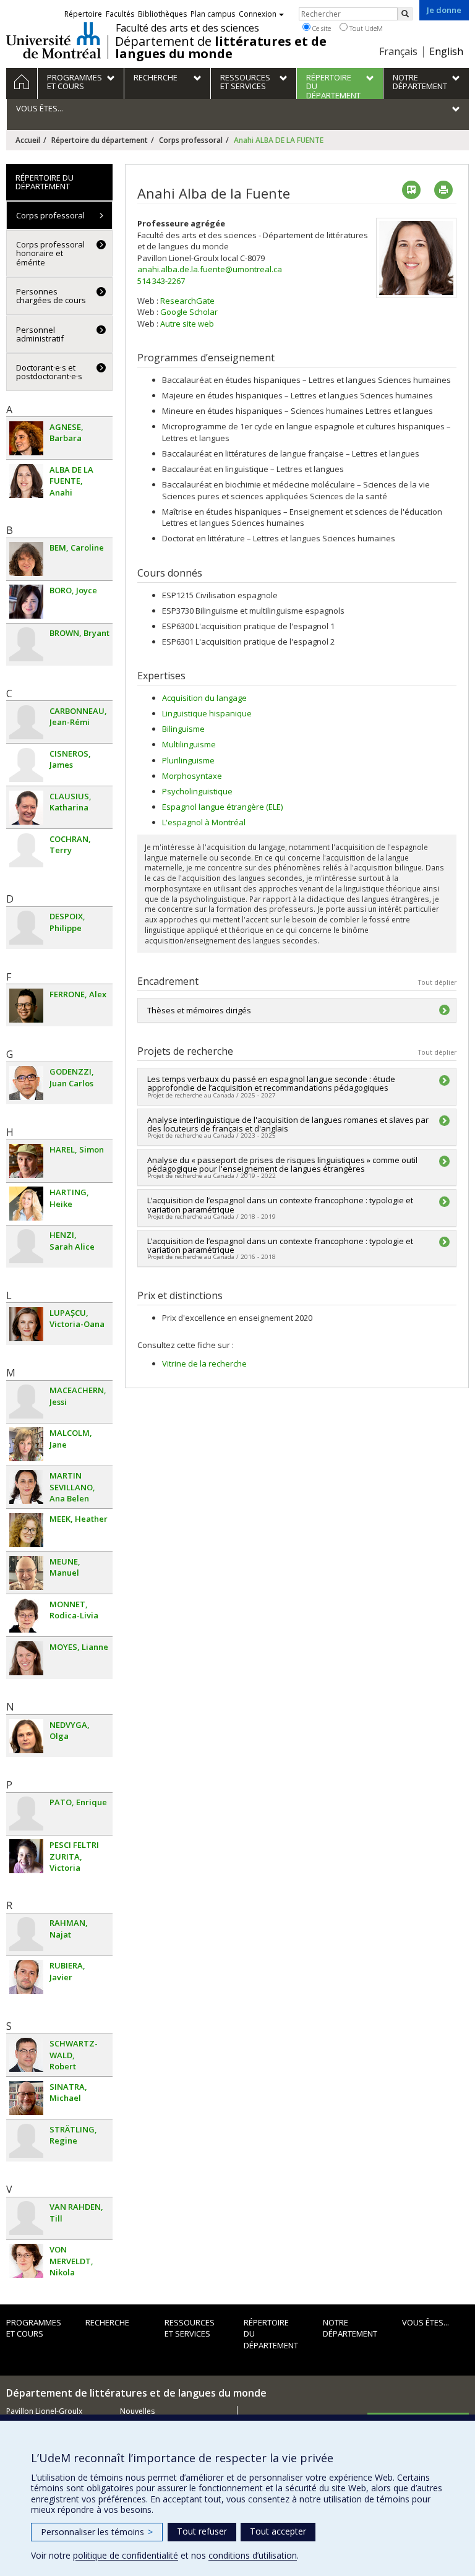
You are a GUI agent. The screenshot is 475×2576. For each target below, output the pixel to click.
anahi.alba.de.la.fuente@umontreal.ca (210, 269)
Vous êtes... (426, 2322)
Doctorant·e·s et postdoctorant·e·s (49, 372)
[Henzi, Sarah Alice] (26, 1246)
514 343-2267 (161, 281)
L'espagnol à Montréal (204, 822)
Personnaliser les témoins (97, 2532)
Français (398, 51)
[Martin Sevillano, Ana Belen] (26, 1487)
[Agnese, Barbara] (26, 438)
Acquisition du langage (204, 698)
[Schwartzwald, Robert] (26, 2055)
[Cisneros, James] (26, 765)
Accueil (28, 140)
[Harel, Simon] (26, 1161)
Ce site (321, 28)
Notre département (350, 2328)
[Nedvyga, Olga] (26, 1736)
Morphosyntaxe (192, 776)
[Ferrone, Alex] (26, 1006)
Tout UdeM (365, 28)
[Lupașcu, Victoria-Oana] (26, 1324)
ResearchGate (187, 301)
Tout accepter (278, 2531)
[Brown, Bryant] (26, 644)
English (446, 51)
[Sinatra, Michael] (26, 2098)
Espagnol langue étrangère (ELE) (222, 807)
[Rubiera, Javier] (26, 1977)
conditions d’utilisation (253, 2555)
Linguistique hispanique (207, 713)
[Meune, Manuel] (26, 1573)
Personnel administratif (40, 334)
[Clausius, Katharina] (26, 808)
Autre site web (187, 324)
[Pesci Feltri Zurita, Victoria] (26, 1856)
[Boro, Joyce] (26, 602)
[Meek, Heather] (26, 1530)
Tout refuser (202, 2531)
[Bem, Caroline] (26, 559)
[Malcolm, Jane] (26, 1444)
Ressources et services (190, 2328)
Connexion (258, 14)
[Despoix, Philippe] (26, 928)
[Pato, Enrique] (26, 1814)
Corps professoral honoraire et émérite (50, 253)
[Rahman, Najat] (26, 1934)
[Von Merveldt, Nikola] (26, 2261)
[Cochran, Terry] (26, 850)
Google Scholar (189, 312)
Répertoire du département (100, 140)
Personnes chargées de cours (51, 296)
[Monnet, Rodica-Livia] (26, 1616)
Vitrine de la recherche (204, 1363)
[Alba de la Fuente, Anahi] (26, 481)
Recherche (107, 2322)
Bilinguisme (183, 729)
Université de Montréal (53, 40)
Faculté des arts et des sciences (187, 28)
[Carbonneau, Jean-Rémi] (26, 722)
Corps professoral (191, 140)
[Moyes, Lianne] (26, 1658)
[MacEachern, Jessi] (26, 1402)
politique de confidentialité (126, 2555)
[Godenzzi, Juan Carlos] (26, 1083)
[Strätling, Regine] (26, 2141)
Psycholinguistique (197, 791)
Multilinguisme (189, 744)
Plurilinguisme (188, 760)
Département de (221, 48)
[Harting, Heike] (26, 1204)
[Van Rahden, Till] (26, 2218)
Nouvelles (137, 2411)
